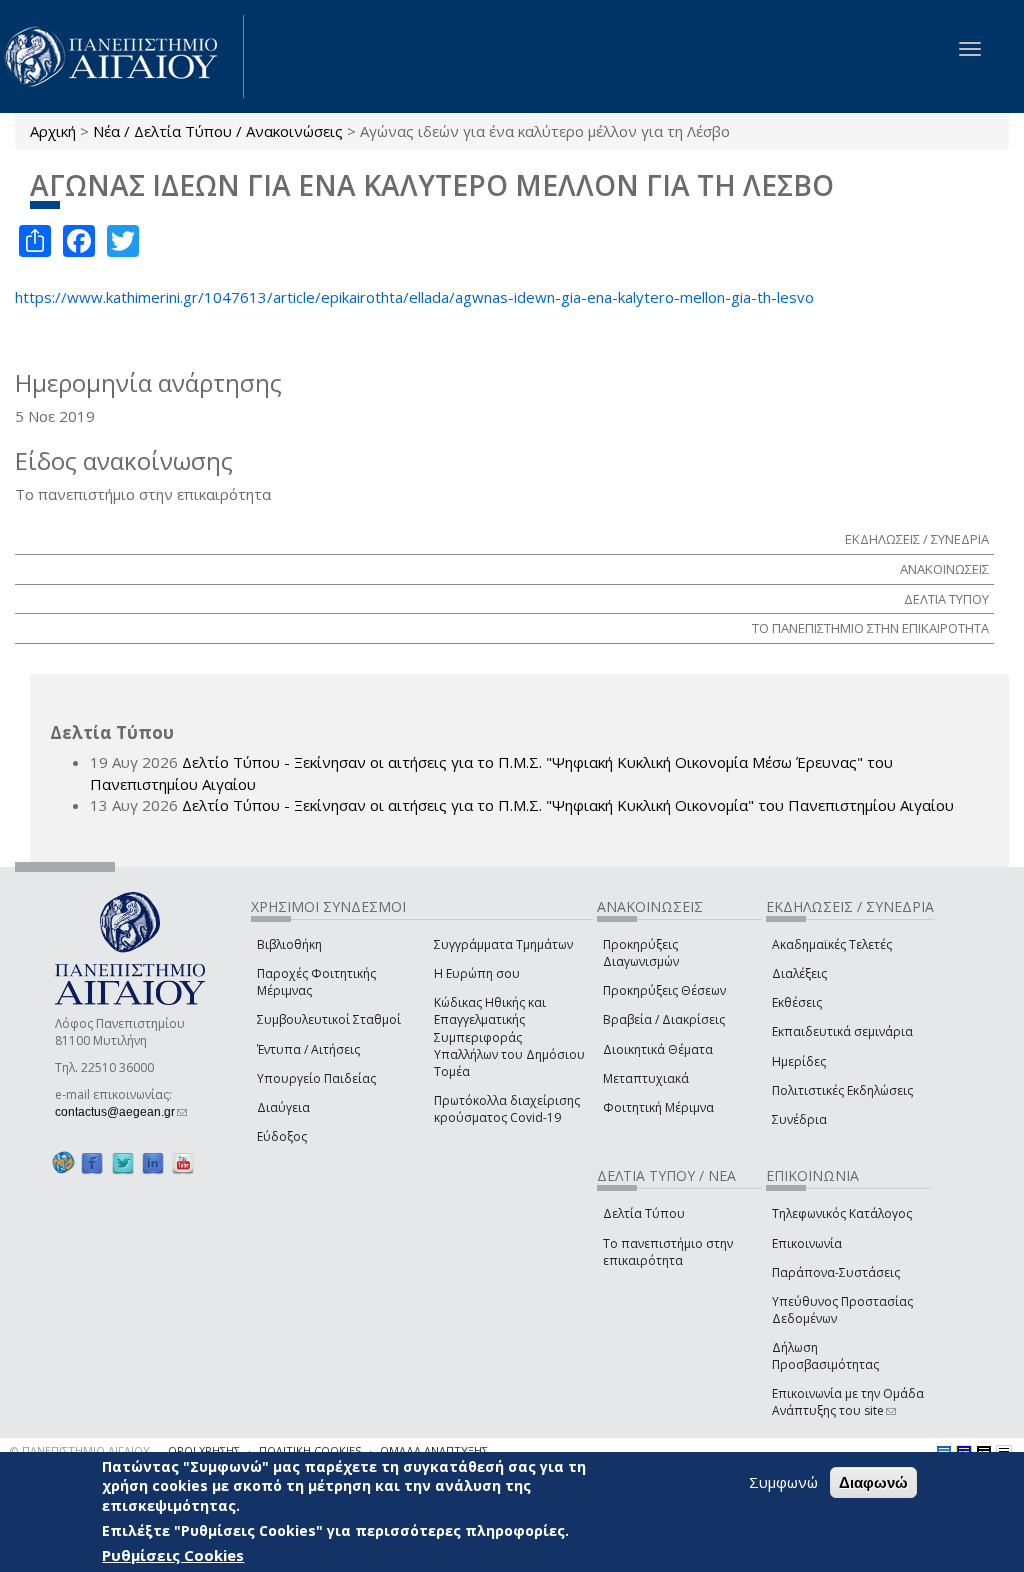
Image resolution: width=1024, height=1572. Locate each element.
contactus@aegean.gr (121, 1112)
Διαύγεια (283, 1107)
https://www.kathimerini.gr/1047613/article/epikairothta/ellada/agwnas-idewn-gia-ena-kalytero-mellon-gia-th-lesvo (414, 297)
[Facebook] (92, 1162)
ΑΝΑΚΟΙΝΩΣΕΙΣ (944, 569)
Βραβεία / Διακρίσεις (664, 1019)
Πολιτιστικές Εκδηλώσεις (842, 1090)
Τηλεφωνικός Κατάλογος (842, 1213)
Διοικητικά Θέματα (658, 1049)
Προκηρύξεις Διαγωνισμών (641, 953)
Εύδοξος (282, 1136)
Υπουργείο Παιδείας (316, 1078)
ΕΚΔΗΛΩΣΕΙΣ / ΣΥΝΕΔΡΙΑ (917, 539)
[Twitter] (123, 1162)
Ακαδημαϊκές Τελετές (832, 944)
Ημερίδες (799, 1061)
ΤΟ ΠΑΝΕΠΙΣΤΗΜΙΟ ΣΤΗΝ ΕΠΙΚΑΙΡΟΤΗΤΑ (870, 628)
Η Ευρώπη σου (477, 973)
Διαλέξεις (799, 973)
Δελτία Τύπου (644, 1213)
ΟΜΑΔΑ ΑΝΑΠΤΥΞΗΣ (434, 1450)
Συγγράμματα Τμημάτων (503, 944)
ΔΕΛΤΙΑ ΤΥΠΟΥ (946, 599)
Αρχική (53, 131)
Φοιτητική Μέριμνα (658, 1107)
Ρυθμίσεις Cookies (173, 1555)
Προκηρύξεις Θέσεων (664, 990)
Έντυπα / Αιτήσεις (308, 1049)
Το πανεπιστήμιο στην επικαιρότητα (668, 1252)
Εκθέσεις (797, 1002)
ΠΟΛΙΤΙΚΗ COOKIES (310, 1450)
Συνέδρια (799, 1119)
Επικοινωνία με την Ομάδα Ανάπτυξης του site (848, 1402)
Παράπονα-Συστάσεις (836, 1272)
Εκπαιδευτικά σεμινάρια (842, 1031)
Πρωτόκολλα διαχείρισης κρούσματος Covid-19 (507, 1109)
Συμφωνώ (783, 1482)
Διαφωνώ (873, 1482)
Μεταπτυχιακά (646, 1078)
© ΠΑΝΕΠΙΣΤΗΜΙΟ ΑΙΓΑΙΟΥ (80, 1450)
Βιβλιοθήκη (289, 944)
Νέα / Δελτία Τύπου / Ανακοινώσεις (218, 131)
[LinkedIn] (153, 1162)
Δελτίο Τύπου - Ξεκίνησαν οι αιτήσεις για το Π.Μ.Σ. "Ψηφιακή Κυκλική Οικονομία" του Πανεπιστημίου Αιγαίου (568, 805)
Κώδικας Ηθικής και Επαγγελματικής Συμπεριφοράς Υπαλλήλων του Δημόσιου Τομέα (509, 1037)
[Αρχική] (122, 56)
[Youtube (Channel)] (183, 1162)
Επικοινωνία (807, 1243)
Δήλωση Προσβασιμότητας (825, 1356)
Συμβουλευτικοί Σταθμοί (329, 1019)
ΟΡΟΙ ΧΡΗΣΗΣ (204, 1450)
